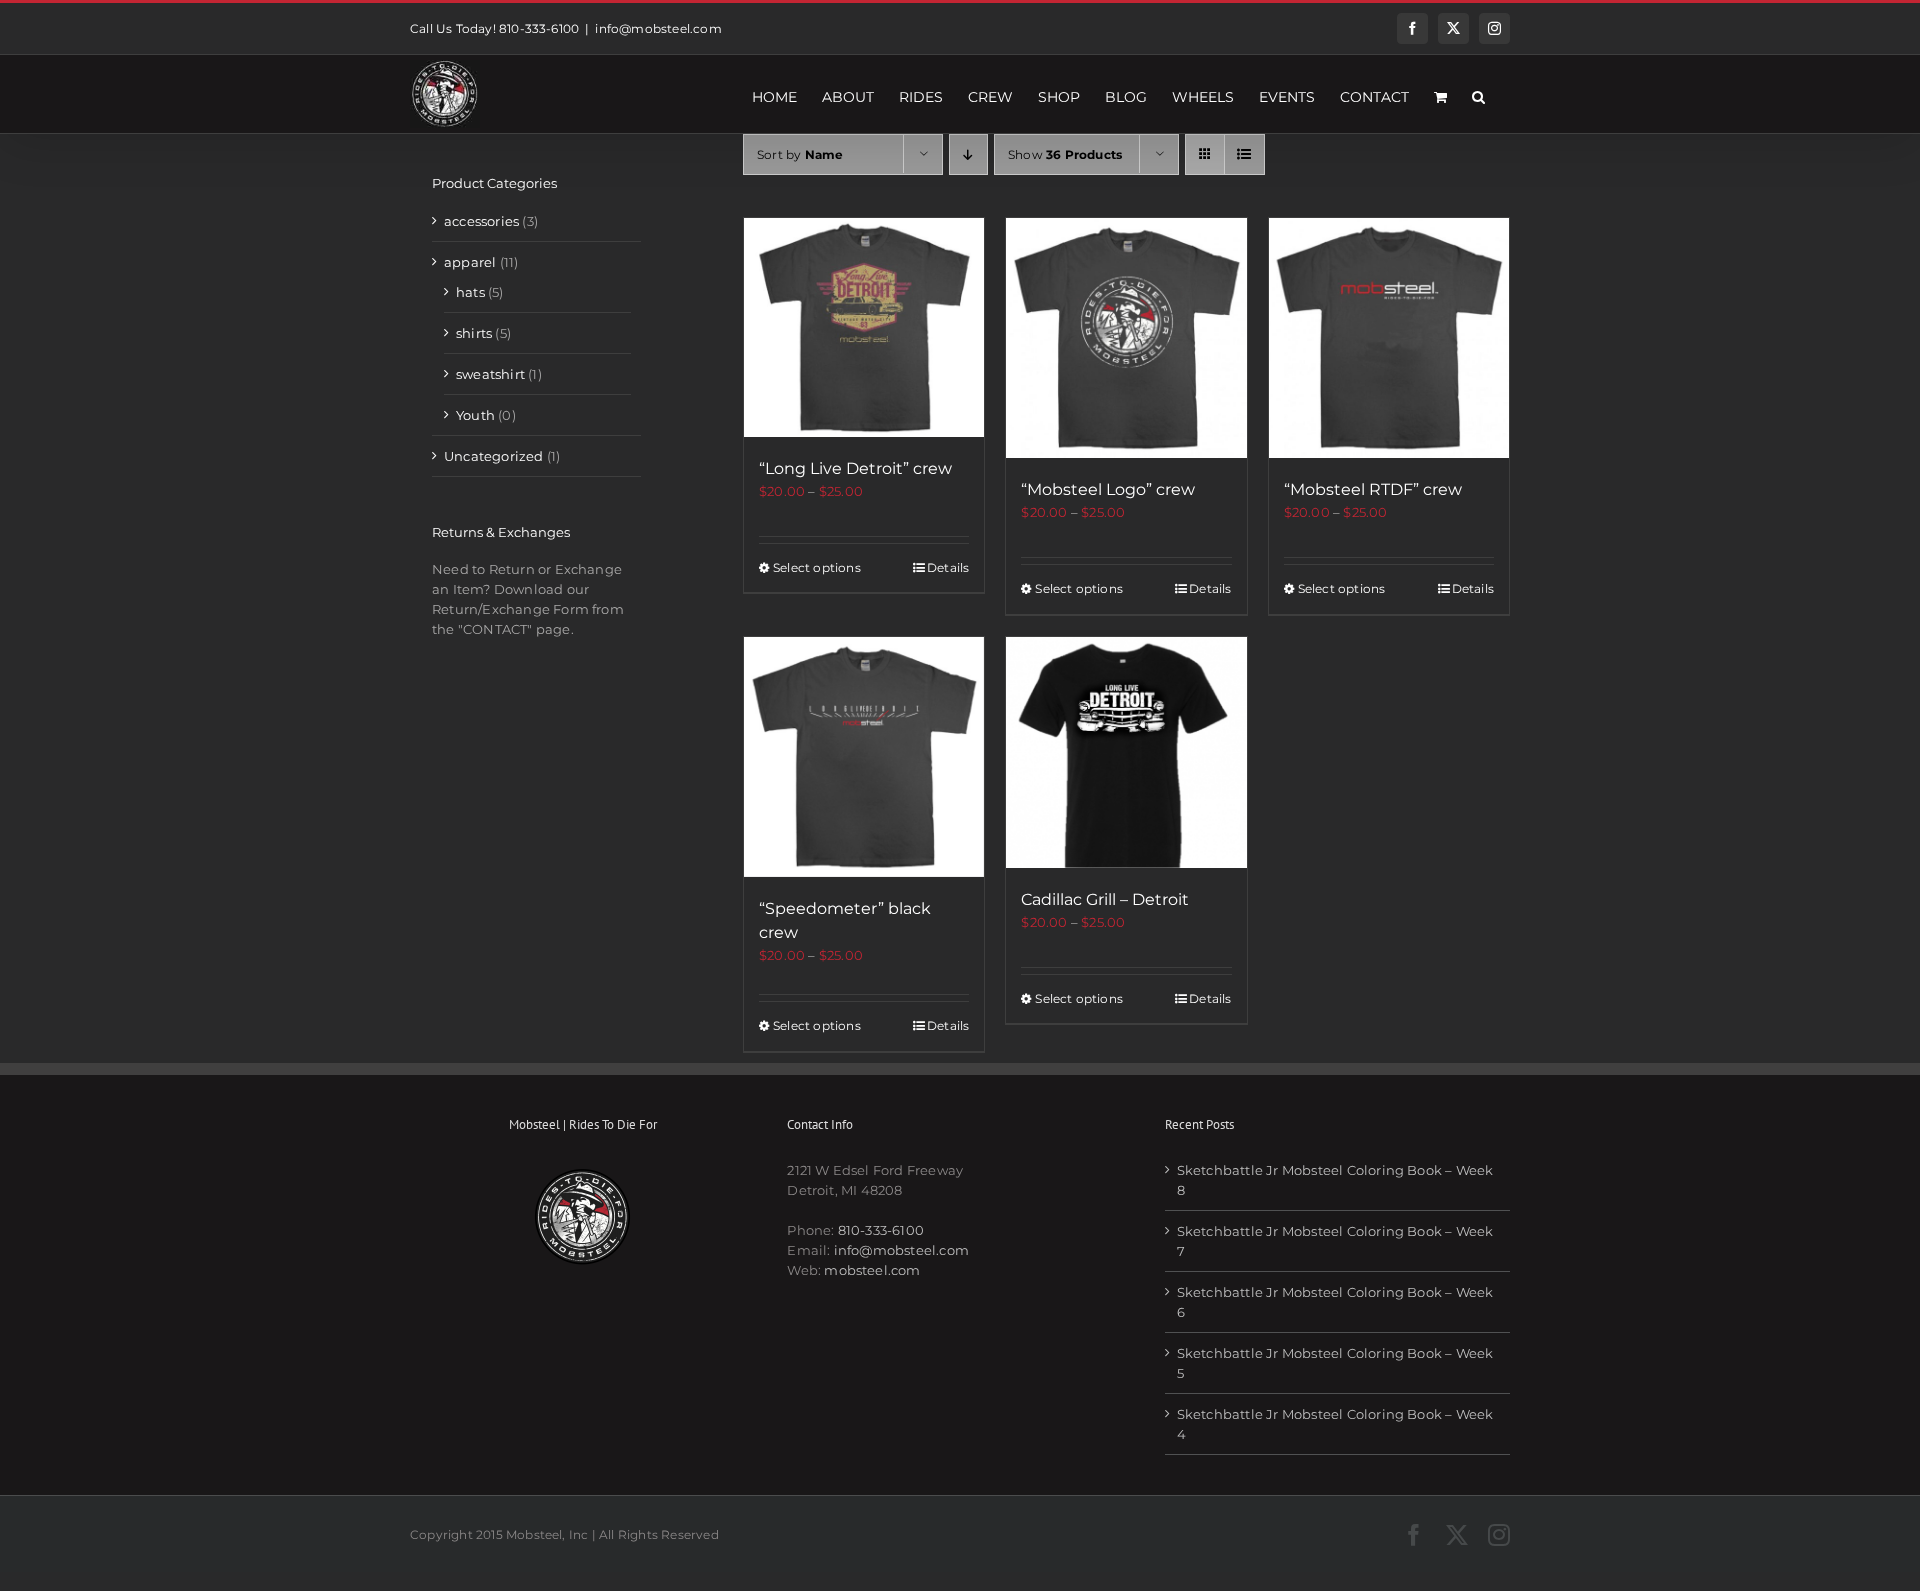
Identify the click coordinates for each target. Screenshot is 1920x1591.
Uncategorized (494, 456)
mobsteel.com (872, 1270)
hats (470, 292)
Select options (817, 567)
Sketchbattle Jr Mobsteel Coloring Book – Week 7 (1335, 1241)
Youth (475, 415)
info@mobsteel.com (658, 28)
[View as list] (1244, 154)
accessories (481, 221)
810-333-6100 (881, 1230)
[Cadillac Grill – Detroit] (1126, 752)
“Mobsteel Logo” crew (1108, 489)
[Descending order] (968, 154)
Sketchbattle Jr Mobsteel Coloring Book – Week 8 (1335, 1180)
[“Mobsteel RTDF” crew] (1389, 338)
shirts (474, 333)
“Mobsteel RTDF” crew (1373, 489)
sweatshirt (490, 374)
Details (948, 567)
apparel (470, 262)
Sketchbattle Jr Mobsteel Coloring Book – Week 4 (1335, 1424)
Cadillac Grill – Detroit (1105, 899)
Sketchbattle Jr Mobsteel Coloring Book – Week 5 (1335, 1363)
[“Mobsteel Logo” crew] (1126, 338)
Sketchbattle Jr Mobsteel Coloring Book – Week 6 (1335, 1302)
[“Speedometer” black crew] (864, 757)
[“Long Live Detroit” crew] (864, 327)
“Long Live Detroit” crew (855, 468)
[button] (1478, 94)
